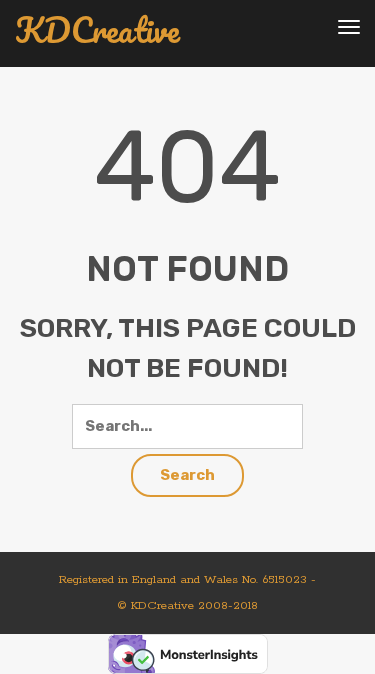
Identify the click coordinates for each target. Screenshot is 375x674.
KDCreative (97, 30)
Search (187, 475)
